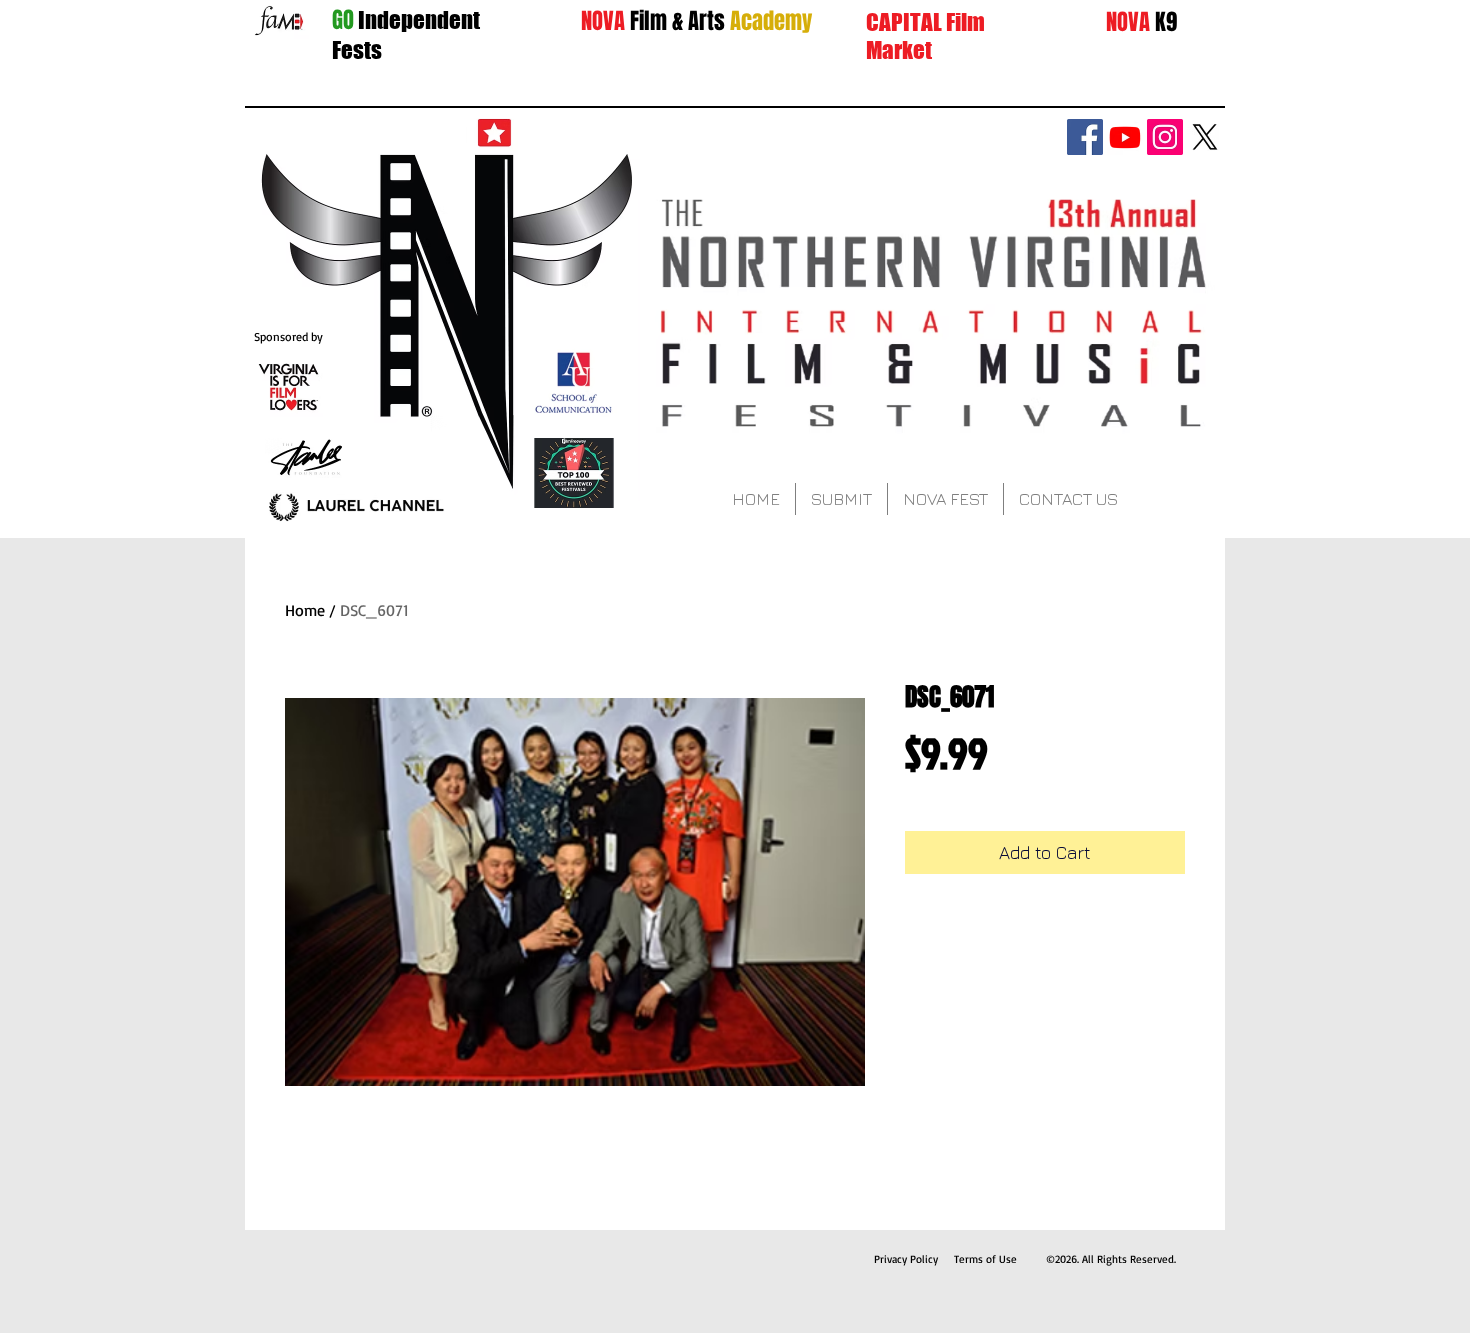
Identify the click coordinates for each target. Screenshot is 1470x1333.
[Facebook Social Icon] (1085, 137)
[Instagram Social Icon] (1165, 137)
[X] (1205, 137)
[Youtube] (1125, 137)
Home (305, 610)
